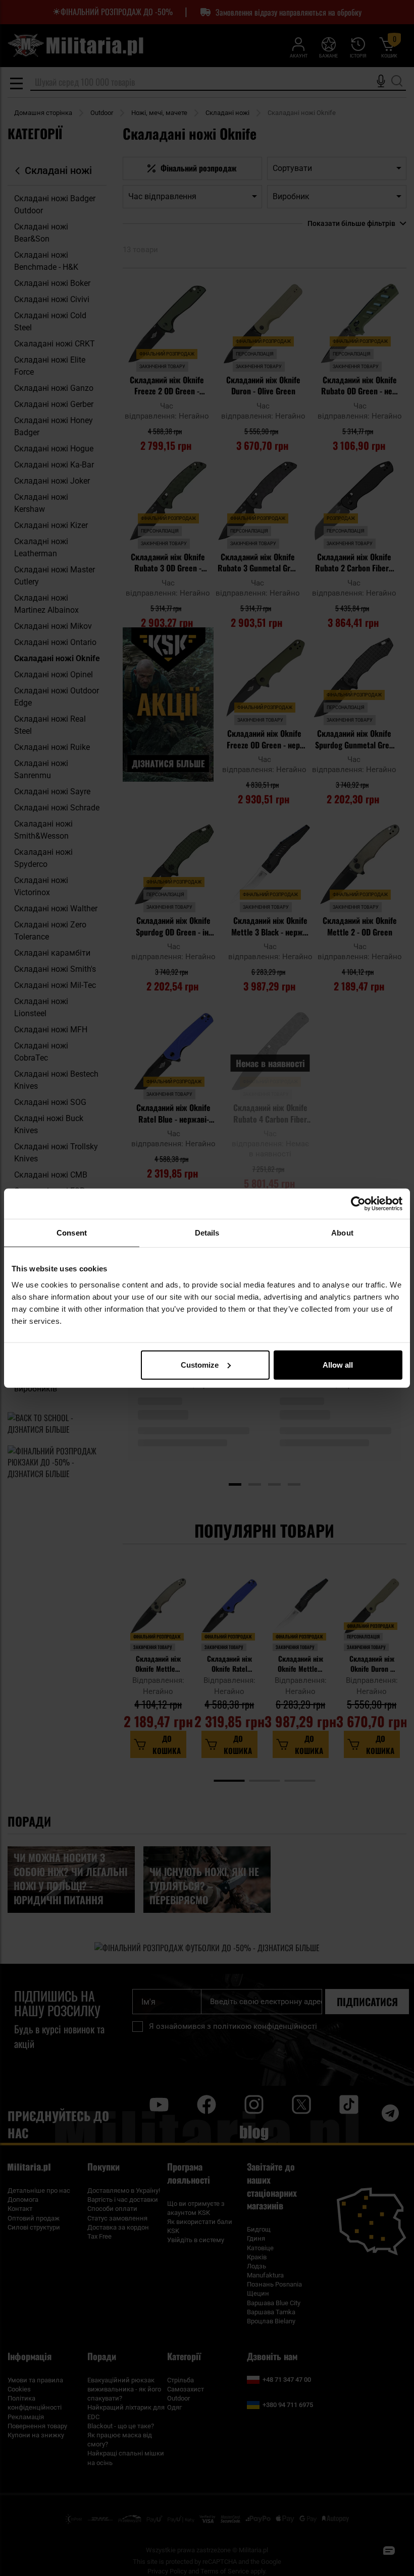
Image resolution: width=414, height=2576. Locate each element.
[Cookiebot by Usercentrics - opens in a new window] (358, 1204)
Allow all (338, 1364)
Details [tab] (207, 1233)
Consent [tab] (72, 1233)
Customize (200, 1364)
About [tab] (342, 1233)
